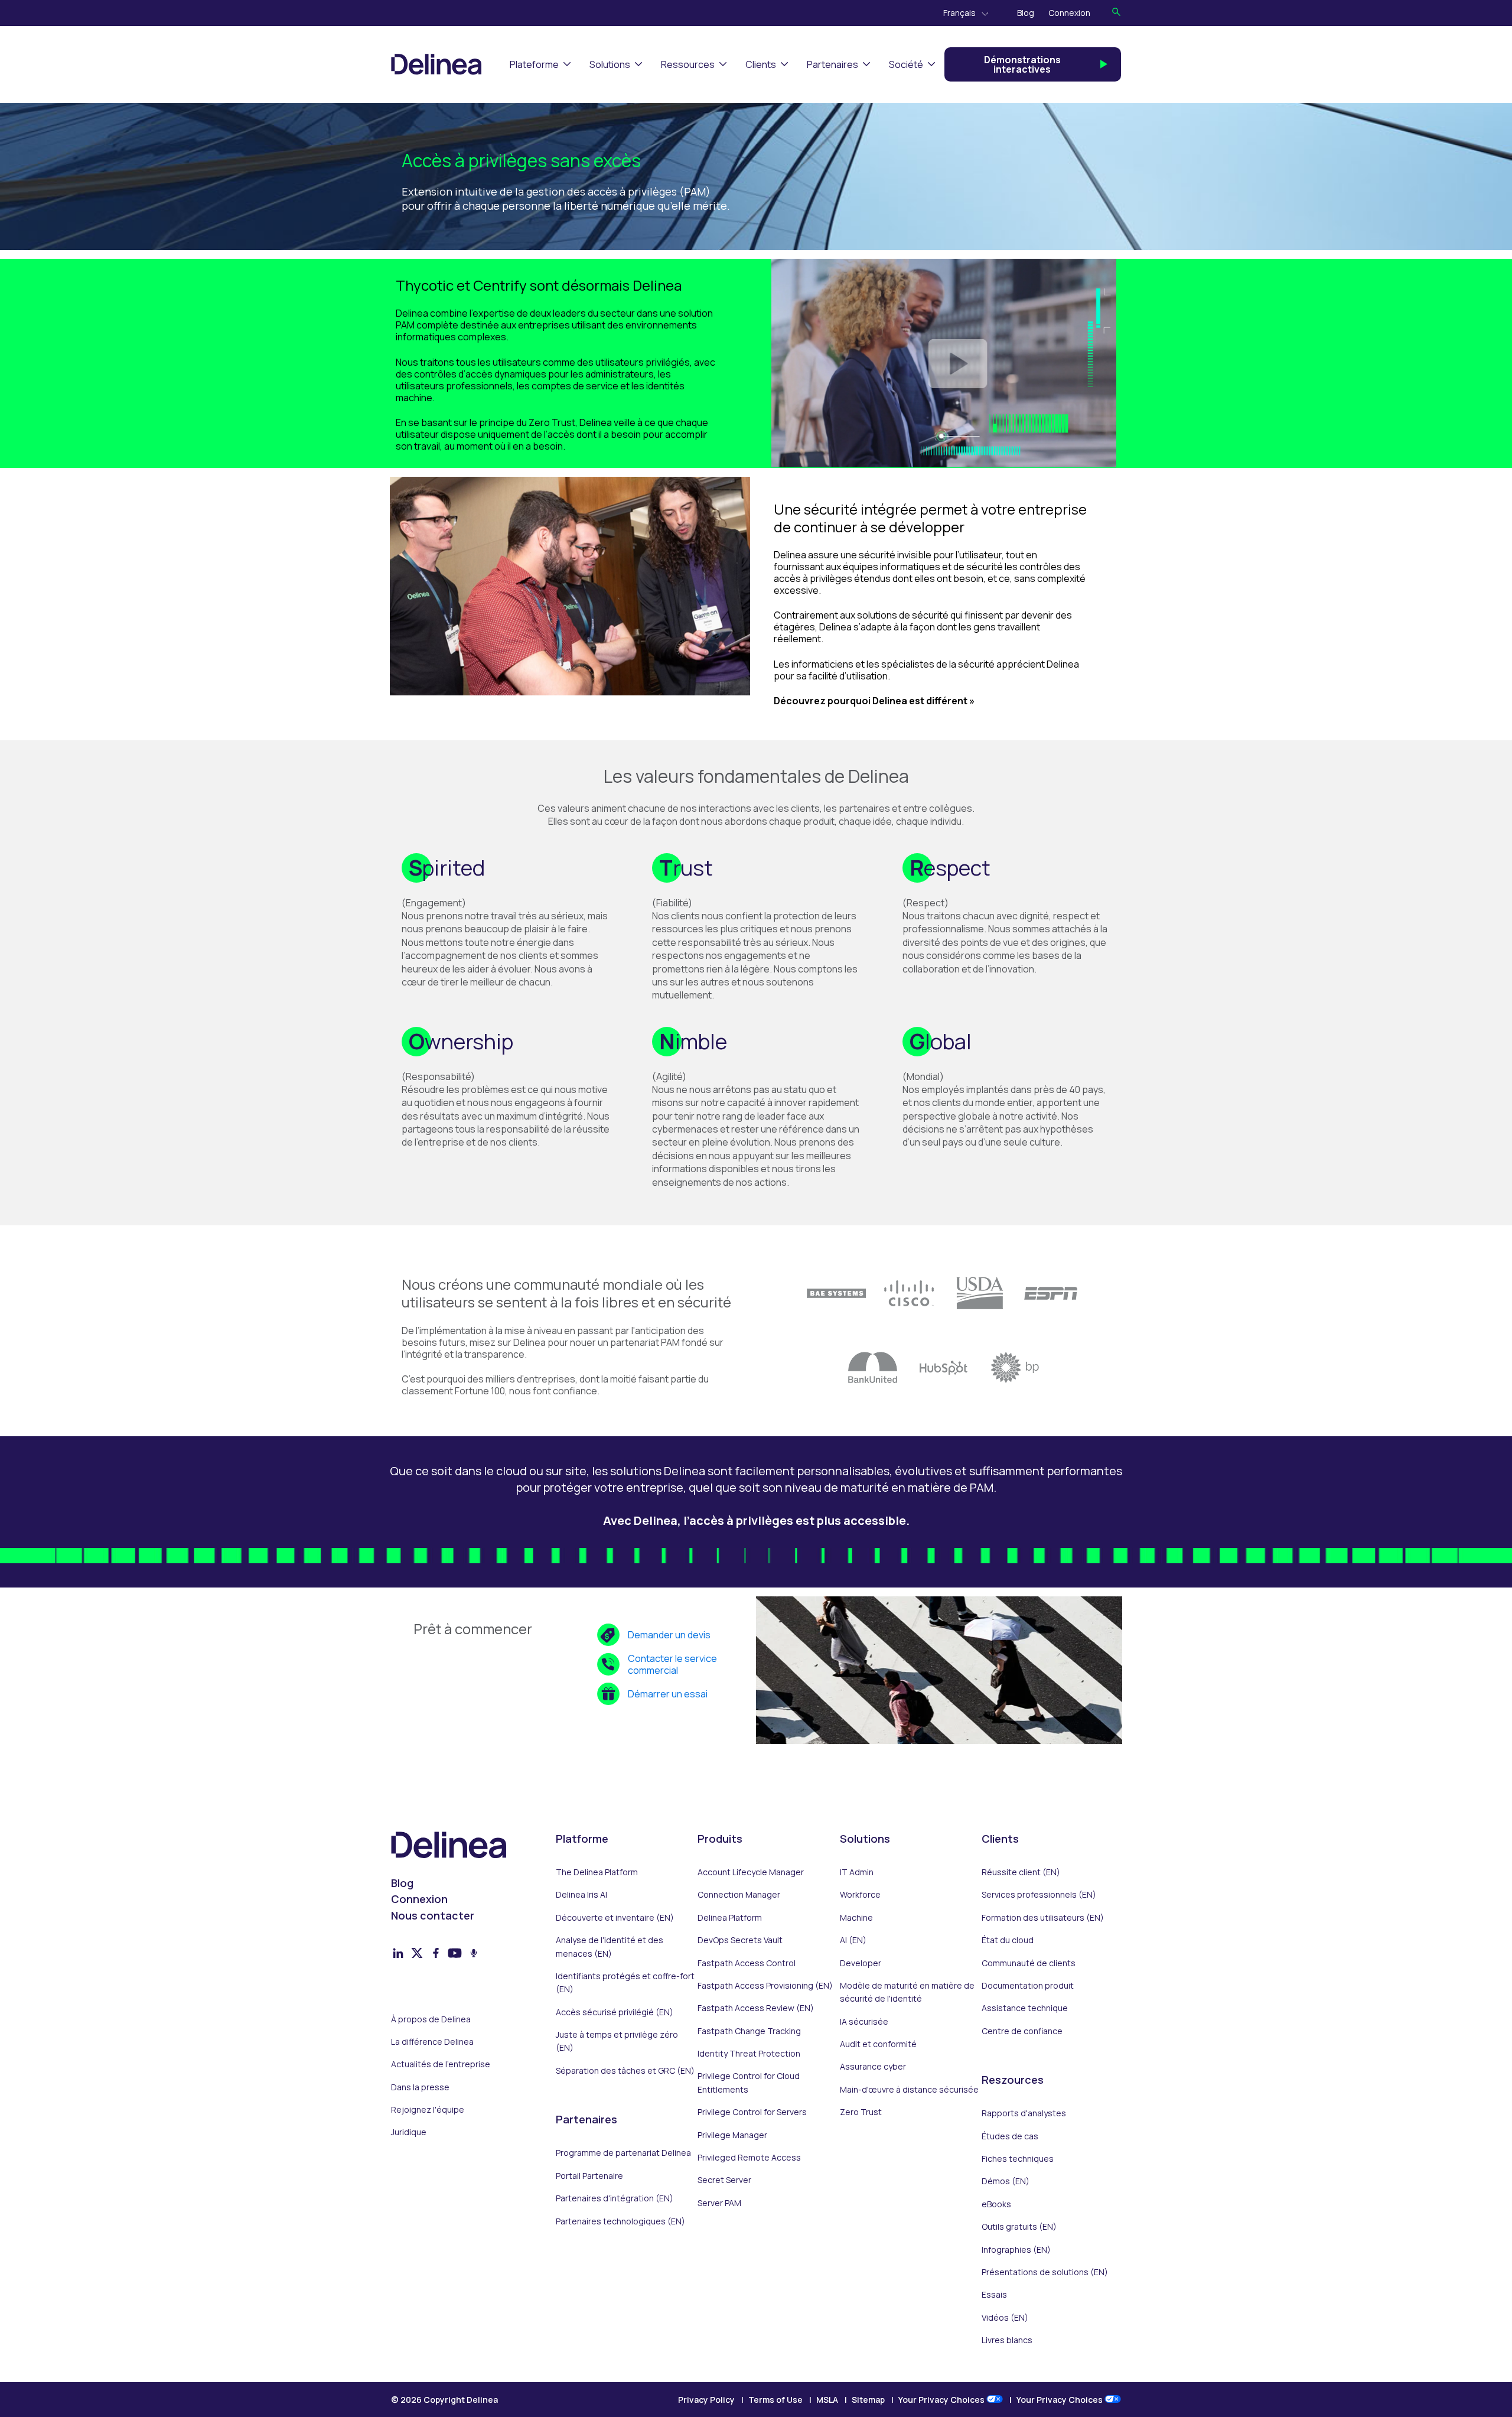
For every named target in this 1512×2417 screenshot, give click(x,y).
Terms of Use (775, 2400)
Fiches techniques (1018, 2159)
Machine (856, 1917)
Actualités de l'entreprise (441, 2064)
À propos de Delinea (431, 2019)
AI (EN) (853, 1940)
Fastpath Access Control (747, 1963)
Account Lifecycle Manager (751, 1872)
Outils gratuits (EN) (1019, 2226)
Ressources (688, 64)
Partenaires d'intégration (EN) (615, 2198)
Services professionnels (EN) (1039, 1894)
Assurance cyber (873, 2066)
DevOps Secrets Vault (740, 1940)
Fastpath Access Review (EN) (756, 2008)
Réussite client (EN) (1021, 1872)
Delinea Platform (730, 1917)
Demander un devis (669, 1635)
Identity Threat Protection (749, 2053)
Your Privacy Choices (942, 2400)
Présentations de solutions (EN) (1045, 2272)
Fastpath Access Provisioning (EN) (765, 1985)
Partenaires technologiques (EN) (620, 2221)
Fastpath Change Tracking (749, 2031)
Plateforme (534, 64)
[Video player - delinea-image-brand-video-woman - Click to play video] (944, 363)
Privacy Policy (706, 2400)
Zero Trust (861, 2112)
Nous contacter (433, 1915)
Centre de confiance (1022, 2031)
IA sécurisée (864, 2021)
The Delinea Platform (597, 1872)
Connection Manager (739, 1894)
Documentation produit (1028, 1985)
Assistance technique (1025, 2008)
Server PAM (719, 2203)
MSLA (827, 2400)
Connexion (1069, 13)
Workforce (860, 1894)
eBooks (996, 2204)
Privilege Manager (732, 2135)
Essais (994, 2294)
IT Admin (857, 1872)
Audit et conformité (878, 2044)
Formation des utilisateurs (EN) (1043, 1917)
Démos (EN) (1006, 2181)
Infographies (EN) (1016, 2250)
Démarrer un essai (668, 1694)
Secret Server (724, 2180)
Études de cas (1010, 2136)
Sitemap (868, 2400)
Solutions (610, 64)
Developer (861, 1963)
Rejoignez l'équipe (428, 2109)
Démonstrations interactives (1022, 64)
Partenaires (832, 64)
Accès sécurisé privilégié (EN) (615, 2012)
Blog (1026, 13)
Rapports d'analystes (1024, 2113)
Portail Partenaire (589, 2176)
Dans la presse (420, 2087)
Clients (761, 64)
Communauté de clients (1029, 1963)
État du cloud (1008, 1940)
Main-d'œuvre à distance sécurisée (909, 2089)
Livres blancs (1007, 2340)
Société (906, 64)
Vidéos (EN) (1005, 2317)
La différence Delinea (432, 2042)
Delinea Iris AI (581, 1894)
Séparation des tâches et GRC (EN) (625, 2070)
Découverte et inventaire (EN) (615, 1917)
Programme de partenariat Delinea (623, 2153)
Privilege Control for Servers (752, 2112)
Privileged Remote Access (749, 2157)
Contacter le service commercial (672, 1664)
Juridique (409, 2132)
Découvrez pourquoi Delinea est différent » (874, 701)
